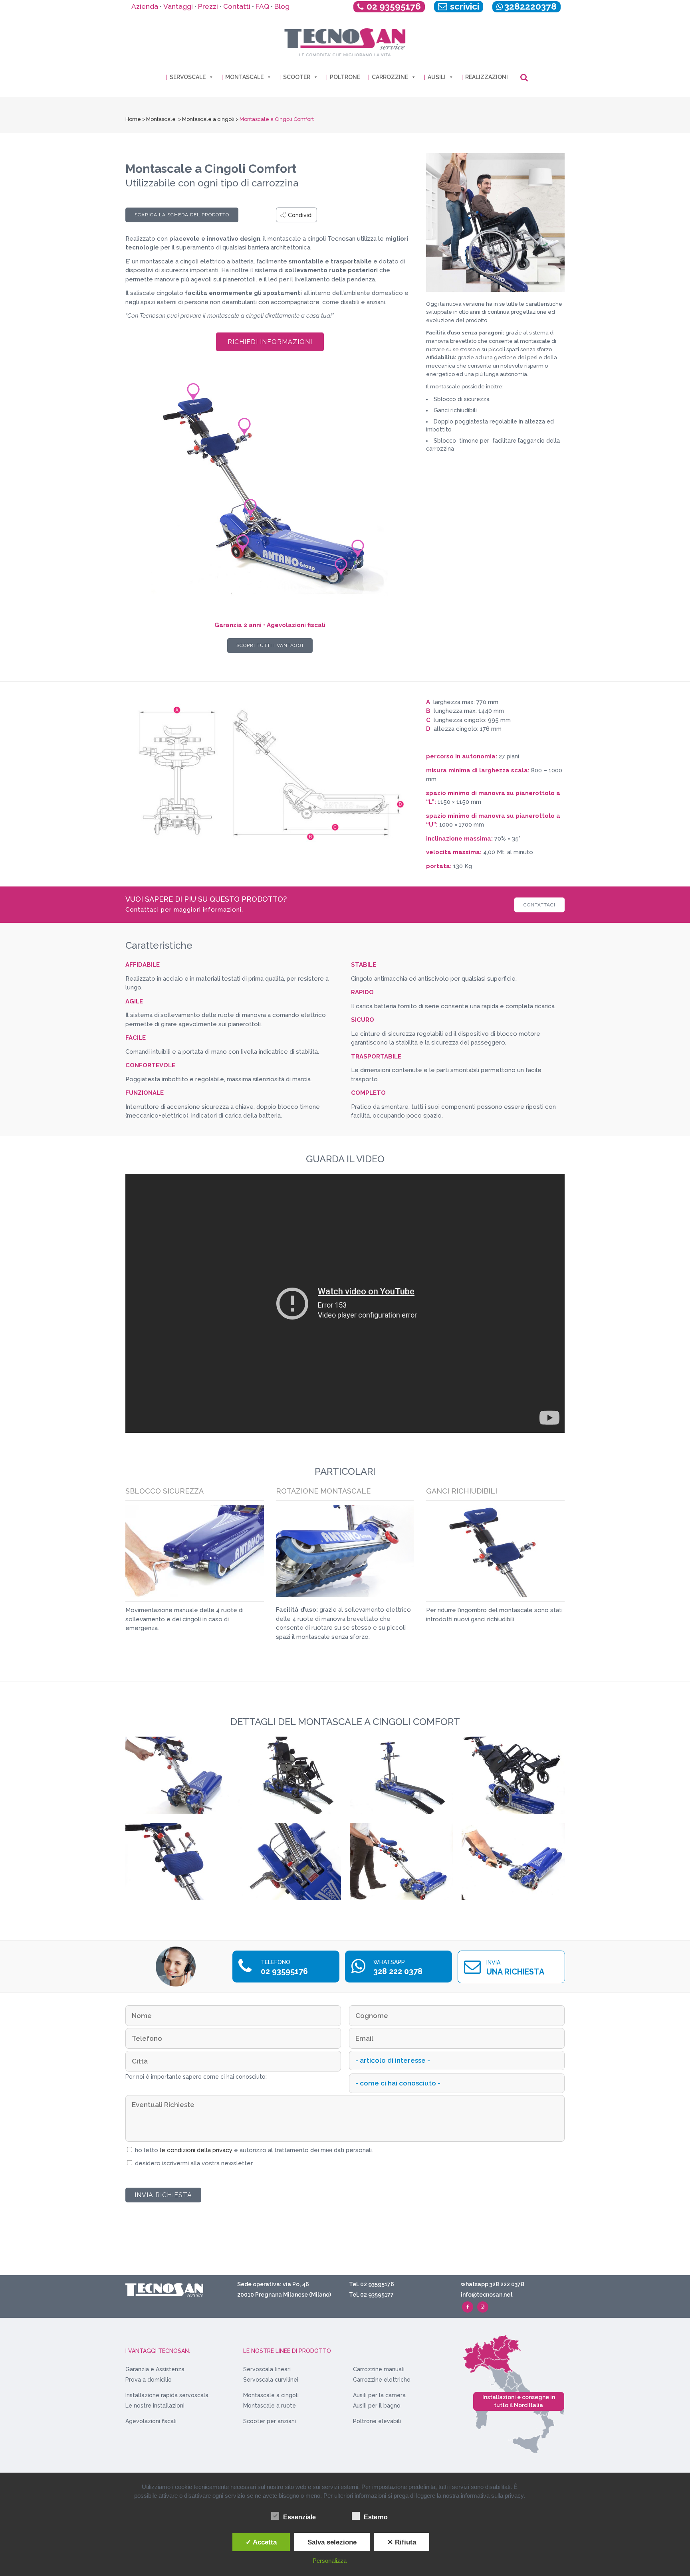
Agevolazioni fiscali (151, 2421)
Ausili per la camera (379, 2395)
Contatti (237, 6)
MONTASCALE (244, 77)
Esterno (376, 2517)
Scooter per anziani (270, 2421)
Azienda (145, 6)
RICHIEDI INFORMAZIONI (270, 342)
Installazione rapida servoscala (167, 2395)
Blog (282, 6)
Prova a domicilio (149, 2380)
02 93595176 (394, 6)
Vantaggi (178, 6)
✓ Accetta (261, 2542)
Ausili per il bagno (377, 2406)
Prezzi (208, 6)
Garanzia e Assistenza (155, 2369)
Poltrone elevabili (377, 2421)
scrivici (464, 6)
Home (133, 119)
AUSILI (437, 77)
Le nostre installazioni (155, 2406)
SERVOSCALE (188, 77)
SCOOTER (297, 77)
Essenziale (299, 2517)
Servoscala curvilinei (271, 2380)
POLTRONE (345, 77)
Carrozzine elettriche (382, 2380)
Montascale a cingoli (208, 119)
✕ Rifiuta (402, 2542)
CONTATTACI (539, 904)
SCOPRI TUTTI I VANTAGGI (270, 645)
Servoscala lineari (267, 2369)
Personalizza (330, 2561)
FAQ (262, 6)
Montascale (161, 119)
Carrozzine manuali (379, 2369)
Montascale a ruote (270, 2406)
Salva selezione (332, 2542)
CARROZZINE (390, 77)
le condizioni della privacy (197, 2150)
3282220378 (530, 6)
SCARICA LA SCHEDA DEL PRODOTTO (182, 215)
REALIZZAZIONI (487, 77)
